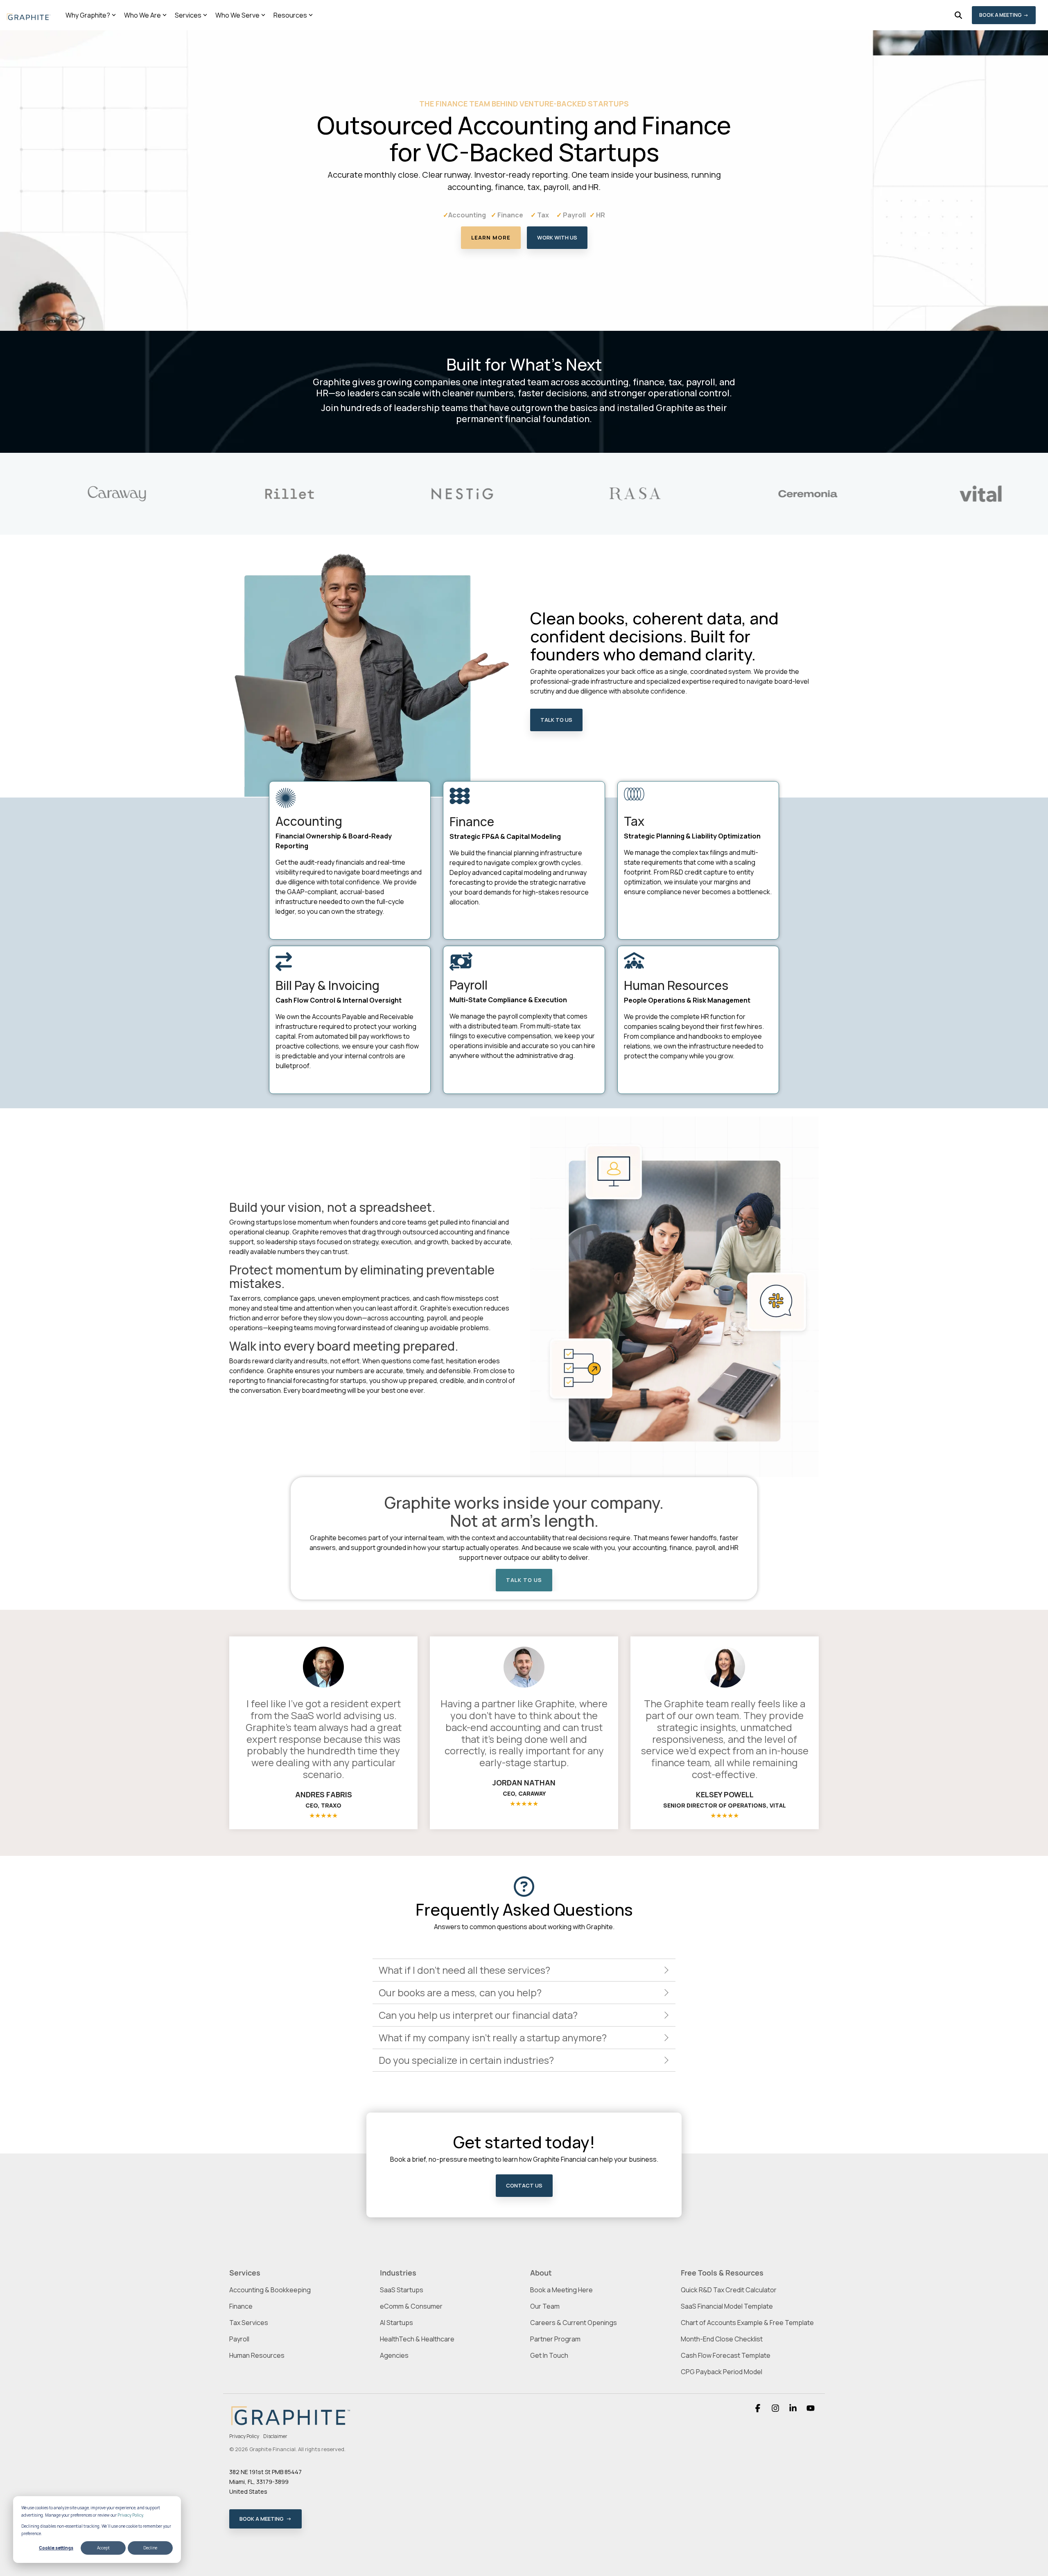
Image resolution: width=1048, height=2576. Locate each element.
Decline (150, 2548)
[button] (758, 2409)
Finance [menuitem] (241, 2306)
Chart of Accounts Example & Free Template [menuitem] (747, 2323)
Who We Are (142, 15)
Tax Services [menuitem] (249, 2323)
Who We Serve (237, 15)
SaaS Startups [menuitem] (402, 2290)
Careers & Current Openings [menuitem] (574, 2323)
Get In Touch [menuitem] (549, 2355)
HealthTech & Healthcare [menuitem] (417, 2339)
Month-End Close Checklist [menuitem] (722, 2339)
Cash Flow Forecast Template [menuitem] (726, 2355)
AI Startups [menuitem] (396, 2323)
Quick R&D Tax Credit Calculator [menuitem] (729, 2290)
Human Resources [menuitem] (257, 2355)
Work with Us (557, 237)
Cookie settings (56, 2548)
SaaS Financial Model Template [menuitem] (727, 2306)
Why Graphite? (88, 15)
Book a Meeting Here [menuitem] (561, 2290)
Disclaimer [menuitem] (275, 2436)
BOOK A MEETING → (1004, 15)
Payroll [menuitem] (239, 2339)
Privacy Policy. (131, 2515)
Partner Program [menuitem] (555, 2339)
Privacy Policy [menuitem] (244, 2436)
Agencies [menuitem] (394, 2355)
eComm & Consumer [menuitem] (411, 2306)
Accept (103, 2548)
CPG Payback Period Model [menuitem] (722, 2372)
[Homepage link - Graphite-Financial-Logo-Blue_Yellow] (291, 2424)
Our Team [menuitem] (545, 2306)
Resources (290, 15)
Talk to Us (556, 720)
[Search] (958, 15)
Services (188, 15)
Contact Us (524, 2185)
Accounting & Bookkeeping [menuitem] (270, 2290)
